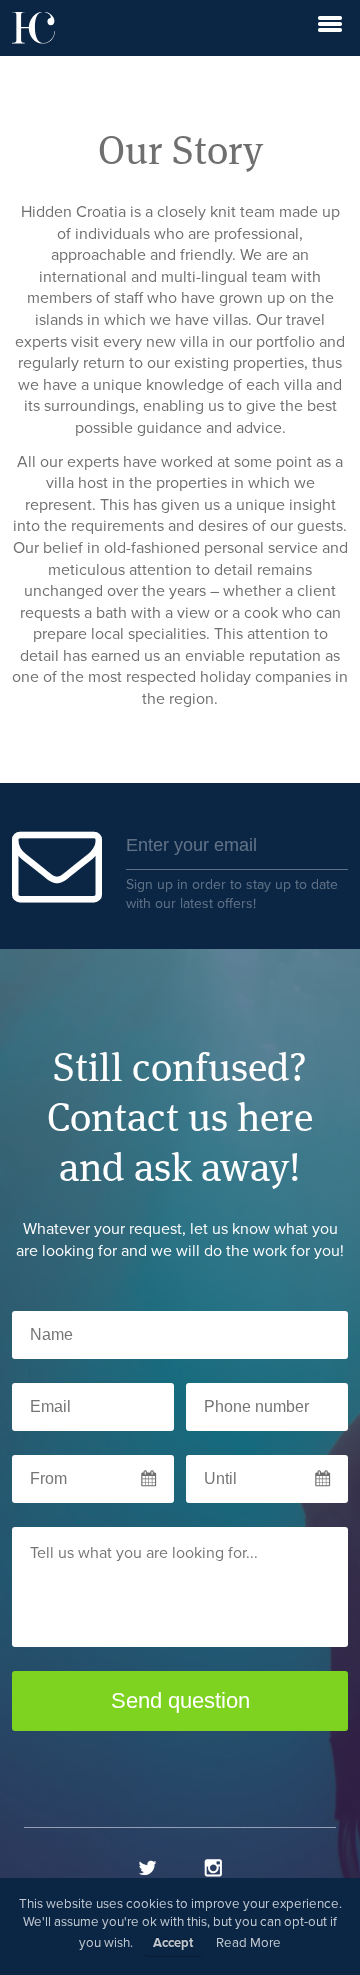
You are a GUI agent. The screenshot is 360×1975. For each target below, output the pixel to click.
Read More (248, 1943)
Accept (173, 1943)
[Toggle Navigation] (330, 28)
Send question (180, 1700)
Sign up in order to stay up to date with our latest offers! (232, 894)
